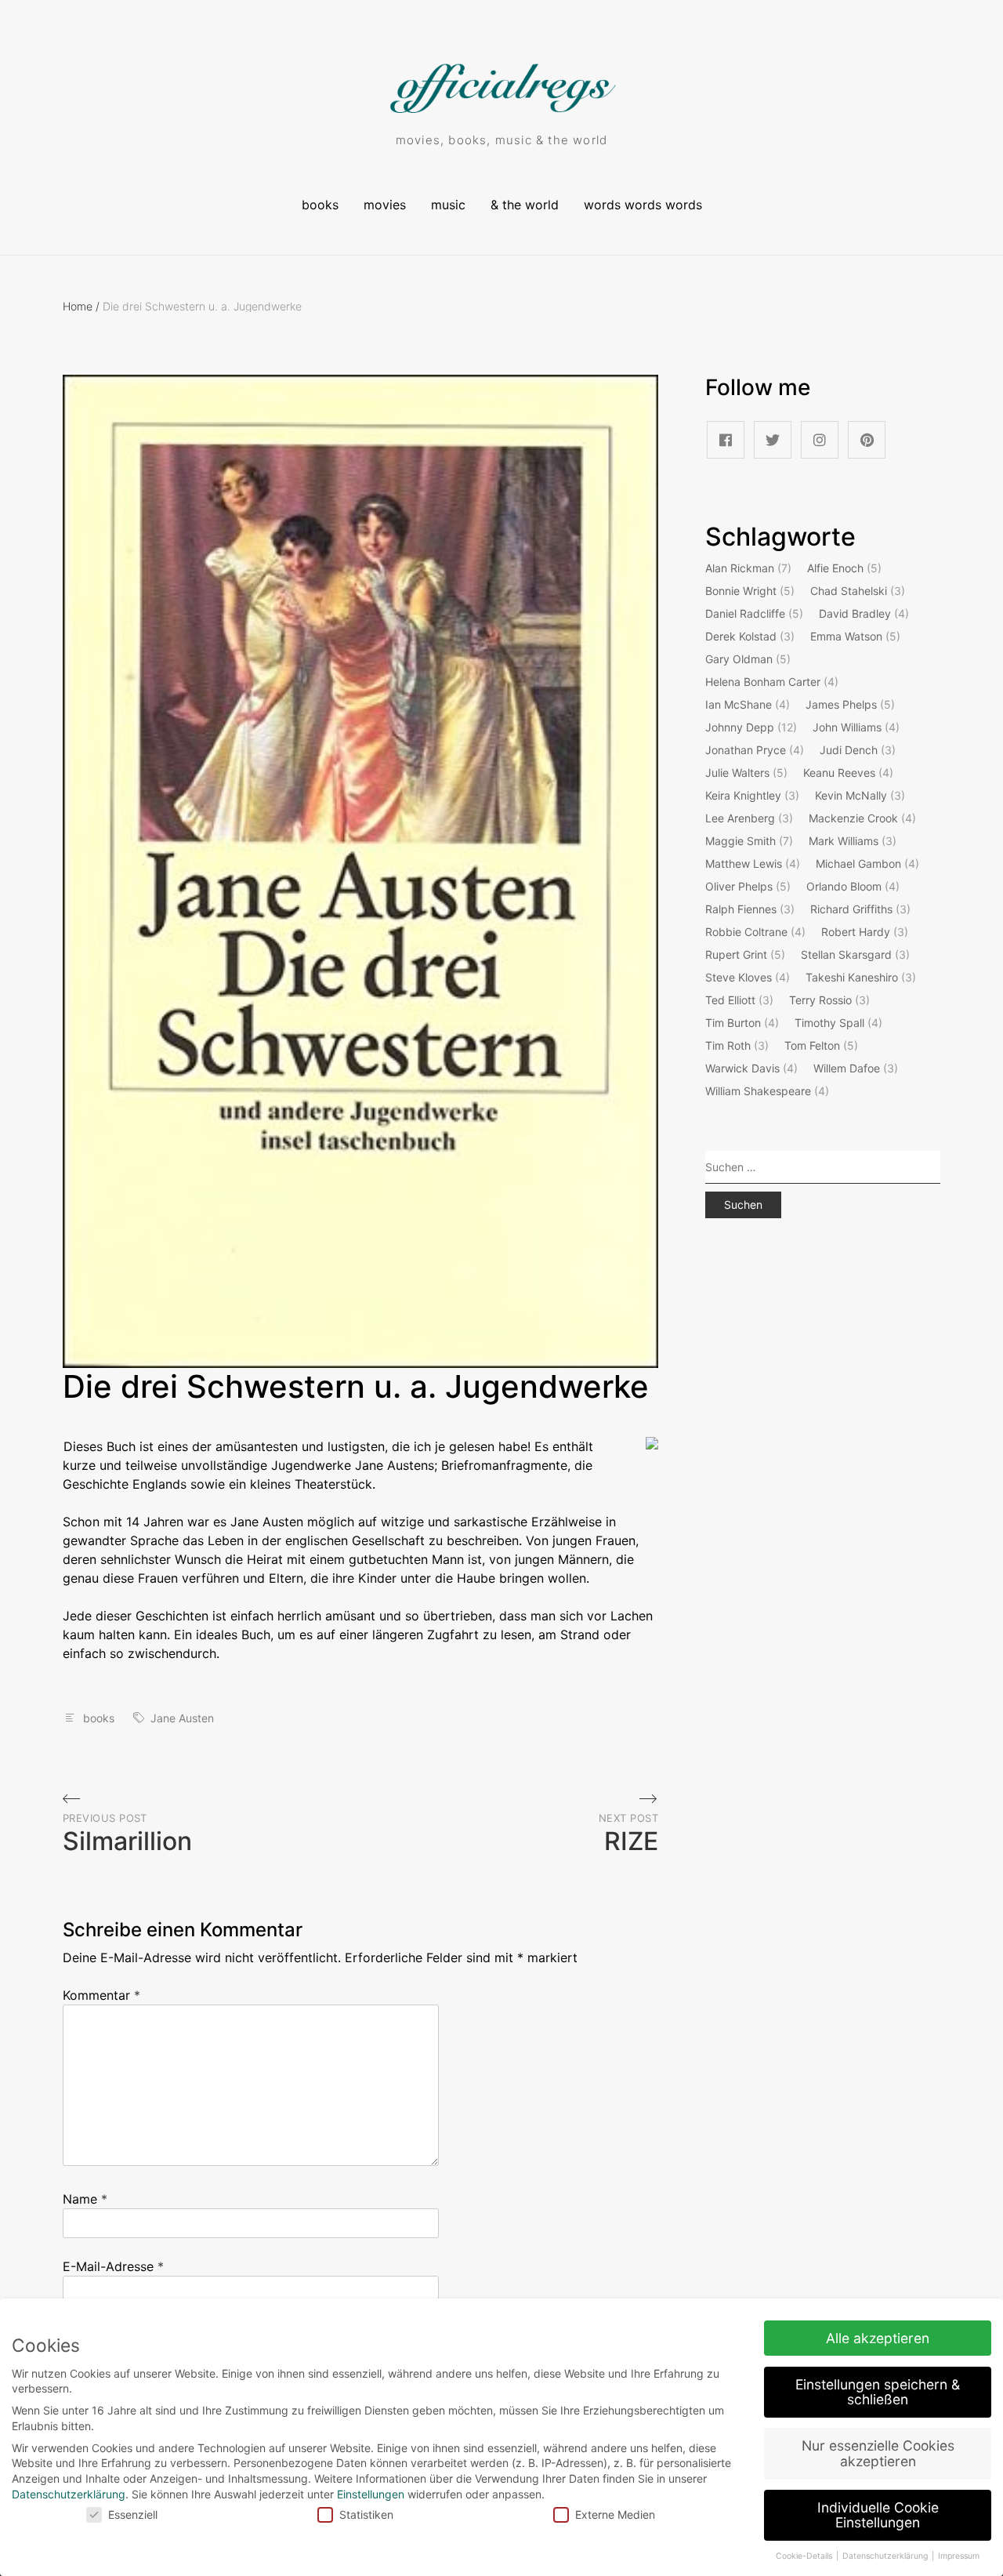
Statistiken (366, 2514)
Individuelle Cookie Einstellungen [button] (878, 2515)
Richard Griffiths (860, 909)
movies (385, 205)
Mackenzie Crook (862, 818)
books (320, 205)
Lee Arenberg (749, 818)
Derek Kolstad (750, 636)
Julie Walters (746, 773)
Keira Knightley (752, 795)
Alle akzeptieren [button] (878, 2338)
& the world (525, 205)
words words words (643, 205)
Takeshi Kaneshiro (861, 977)
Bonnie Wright (750, 591)
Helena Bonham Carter (772, 682)
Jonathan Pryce (755, 750)
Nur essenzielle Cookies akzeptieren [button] (878, 2453)
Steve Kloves (748, 977)
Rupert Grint (745, 954)
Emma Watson (855, 636)
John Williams (856, 727)
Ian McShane (748, 704)
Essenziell (133, 2514)
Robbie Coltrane (755, 932)
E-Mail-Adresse (113, 2266)
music (448, 205)
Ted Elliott (739, 1000)
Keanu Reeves (848, 773)
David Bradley (864, 613)
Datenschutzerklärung (69, 2494)
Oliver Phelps (748, 886)
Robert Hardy (865, 932)
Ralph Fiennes (750, 909)
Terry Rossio (829, 1000)
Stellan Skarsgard (855, 954)
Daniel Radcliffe (754, 613)
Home (81, 306)
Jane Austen (182, 1718)
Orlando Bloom (853, 886)
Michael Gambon (867, 864)
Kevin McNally (860, 795)
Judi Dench (858, 750)
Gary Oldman (748, 659)
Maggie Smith (749, 841)
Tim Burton (742, 1023)
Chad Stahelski (858, 591)
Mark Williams (853, 841)
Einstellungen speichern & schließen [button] (878, 2392)
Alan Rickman (748, 568)
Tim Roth (737, 1045)
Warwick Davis (751, 1068)
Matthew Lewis (753, 864)
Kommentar (101, 1995)
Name (85, 2199)
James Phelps (850, 704)
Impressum (959, 2556)
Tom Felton (821, 1045)
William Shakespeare (767, 1091)
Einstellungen (371, 2494)
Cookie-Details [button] (805, 2556)
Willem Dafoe (856, 1068)
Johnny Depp (751, 727)
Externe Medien (615, 2514)
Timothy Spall (838, 1023)
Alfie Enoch (844, 568)
